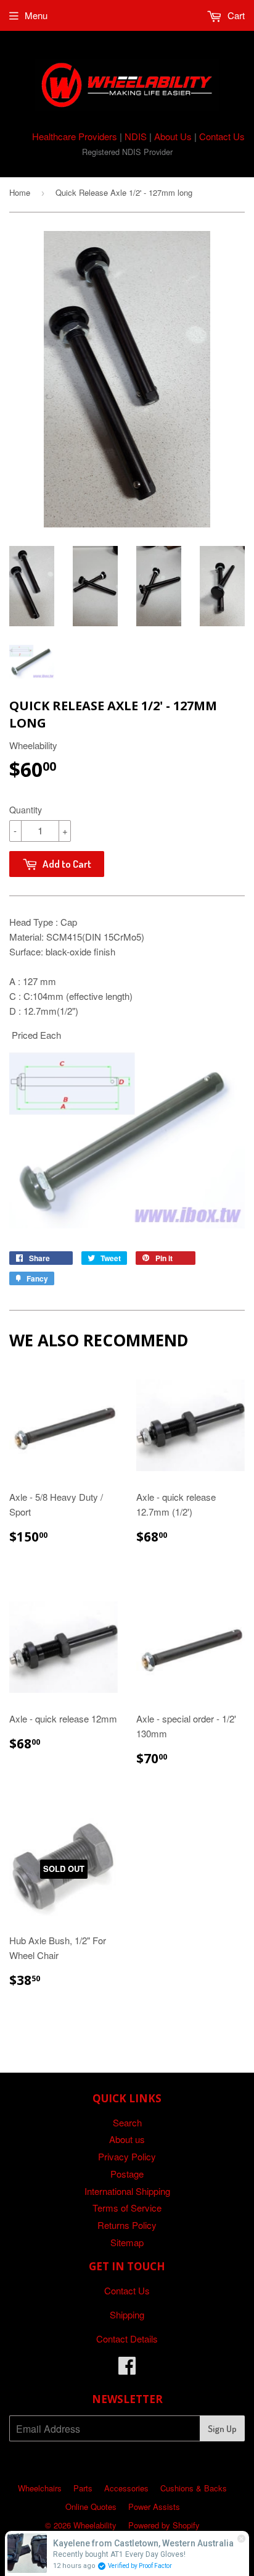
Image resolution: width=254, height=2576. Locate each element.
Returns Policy (127, 2225)
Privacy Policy (127, 2156)
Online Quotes (91, 2507)
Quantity (26, 810)
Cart (235, 15)
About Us (173, 136)
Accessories (126, 2488)
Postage (127, 2174)
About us (127, 2139)
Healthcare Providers (75, 136)
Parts (83, 2488)
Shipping (127, 2314)
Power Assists (154, 2507)
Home (20, 192)
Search (127, 2122)
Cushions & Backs (194, 2488)
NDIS (136, 136)
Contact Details (127, 2339)
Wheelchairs (40, 2488)
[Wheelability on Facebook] (127, 2369)
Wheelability (95, 2525)
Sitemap (127, 2242)
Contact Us (222, 136)
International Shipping (127, 2191)
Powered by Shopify (164, 2525)
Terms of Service (127, 2208)
